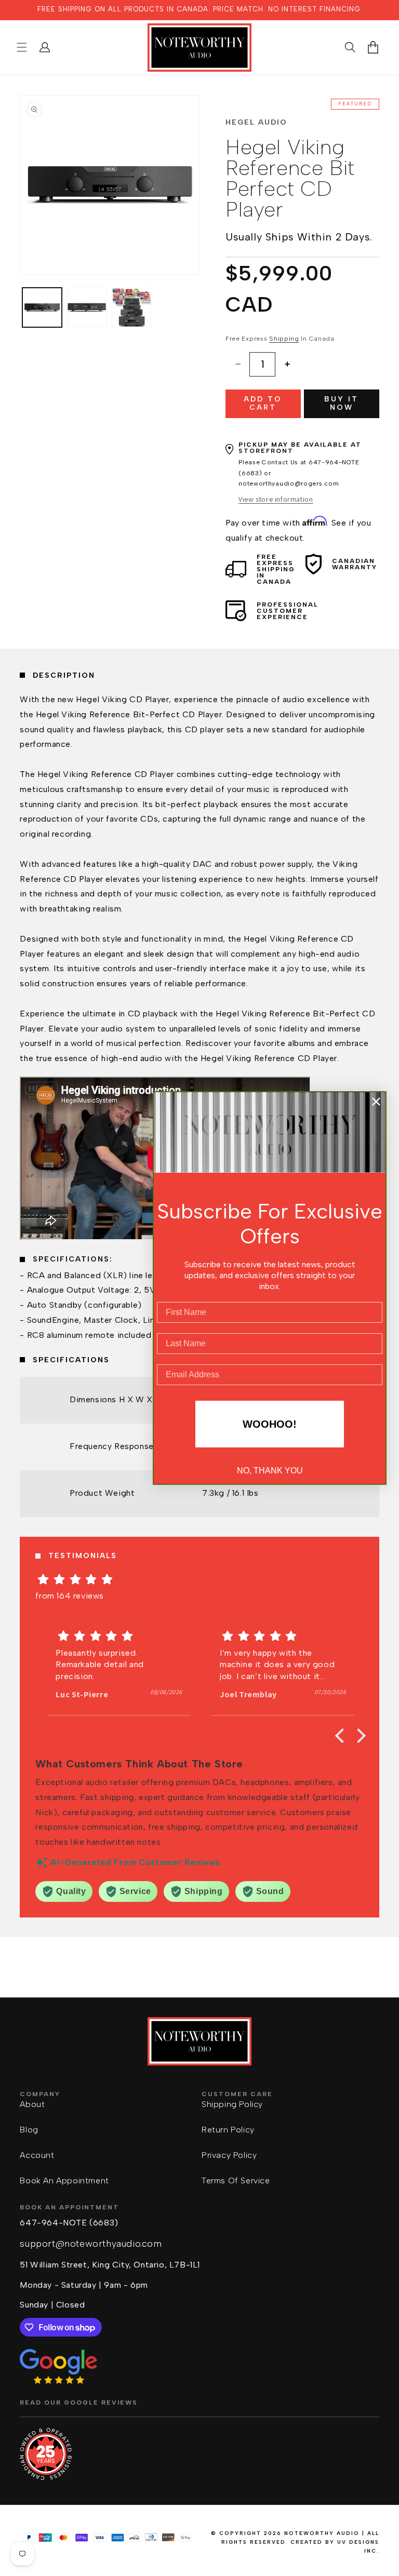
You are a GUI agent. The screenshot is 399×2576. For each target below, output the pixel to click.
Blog (29, 2130)
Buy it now (341, 404)
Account (37, 2155)
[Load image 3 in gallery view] (131, 307)
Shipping (284, 339)
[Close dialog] (376, 1102)
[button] (22, 47)
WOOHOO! (270, 1424)
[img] (199, 1579)
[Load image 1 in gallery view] (42, 307)
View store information (276, 499)
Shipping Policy (232, 2104)
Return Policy (228, 2130)
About (32, 2104)
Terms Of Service (236, 2181)
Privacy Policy (229, 2155)
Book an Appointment (64, 2181)
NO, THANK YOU (270, 1471)
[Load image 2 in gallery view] (87, 307)
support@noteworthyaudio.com (91, 2244)
